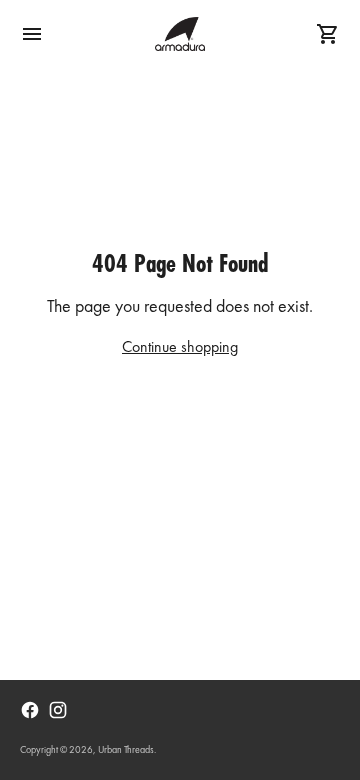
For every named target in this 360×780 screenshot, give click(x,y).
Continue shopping (180, 348)
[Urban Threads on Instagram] (58, 710)
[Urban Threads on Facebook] (30, 710)
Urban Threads (126, 750)
